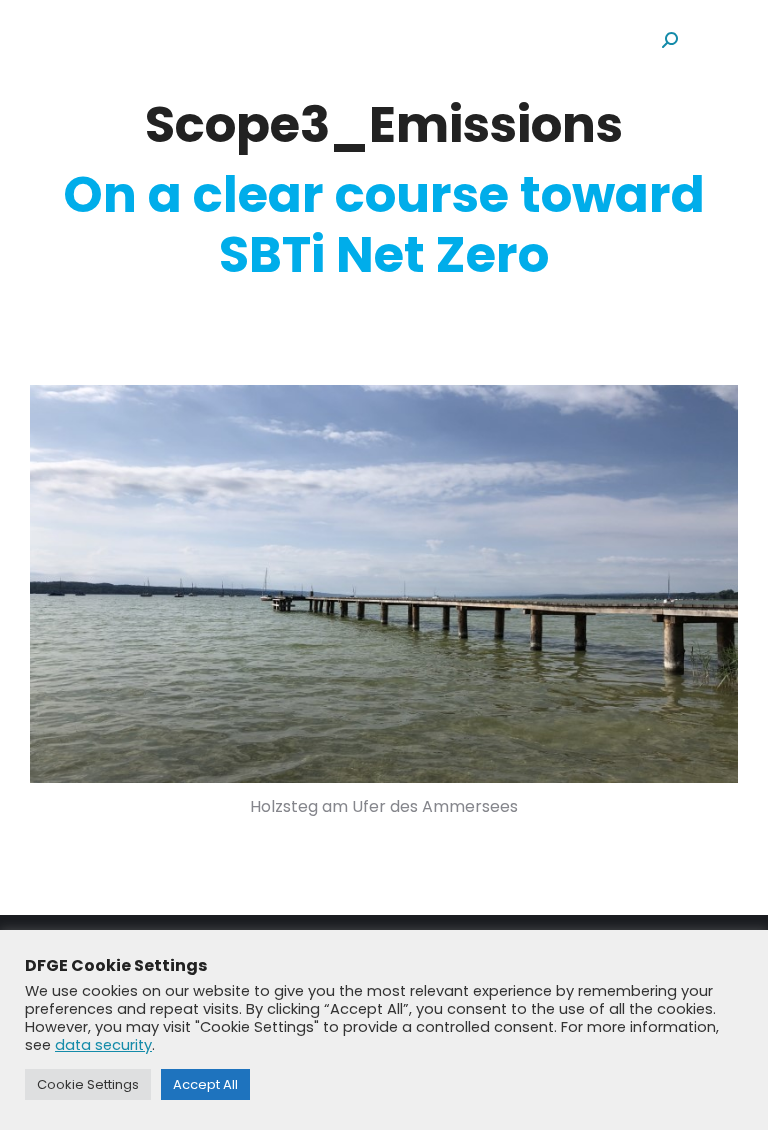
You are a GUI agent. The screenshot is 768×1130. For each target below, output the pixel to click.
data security (103, 1045)
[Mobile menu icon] (718, 39)
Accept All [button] (205, 1084)
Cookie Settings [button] (88, 1084)
